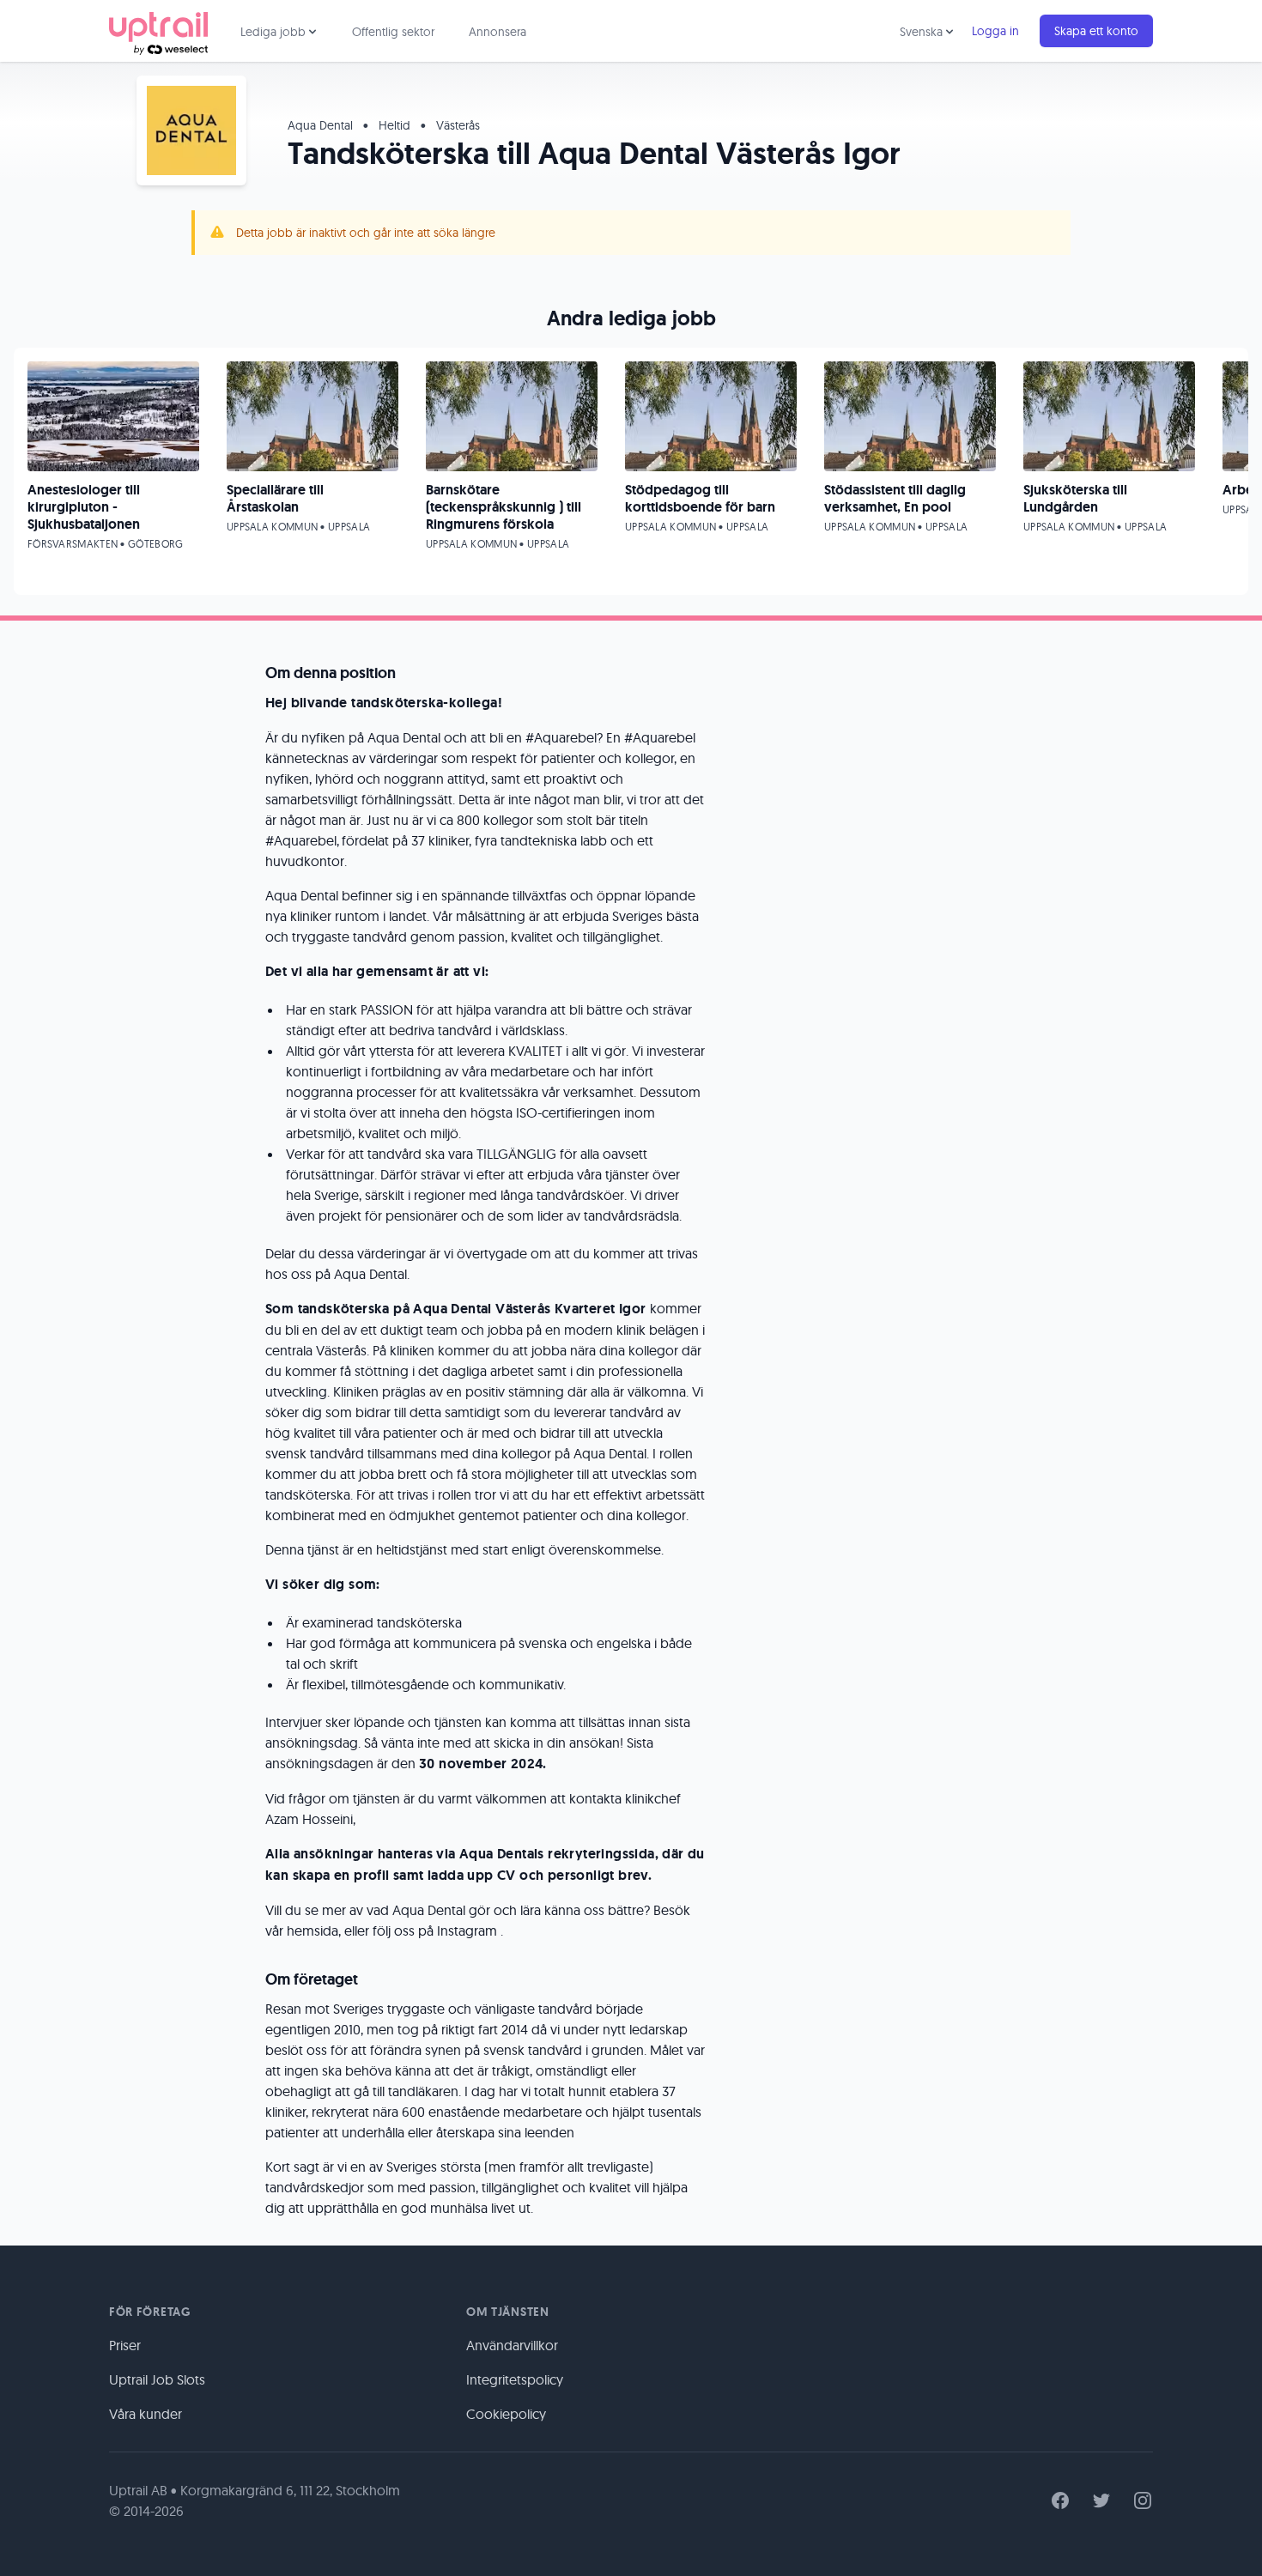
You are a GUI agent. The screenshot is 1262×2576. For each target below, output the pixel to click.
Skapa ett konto (1096, 31)
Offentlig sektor (393, 32)
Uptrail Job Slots (157, 2379)
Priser (125, 2345)
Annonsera (498, 32)
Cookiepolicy (506, 2414)
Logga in (995, 31)
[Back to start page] (158, 31)
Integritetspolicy (515, 2379)
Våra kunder (146, 2414)
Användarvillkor (512, 2345)
